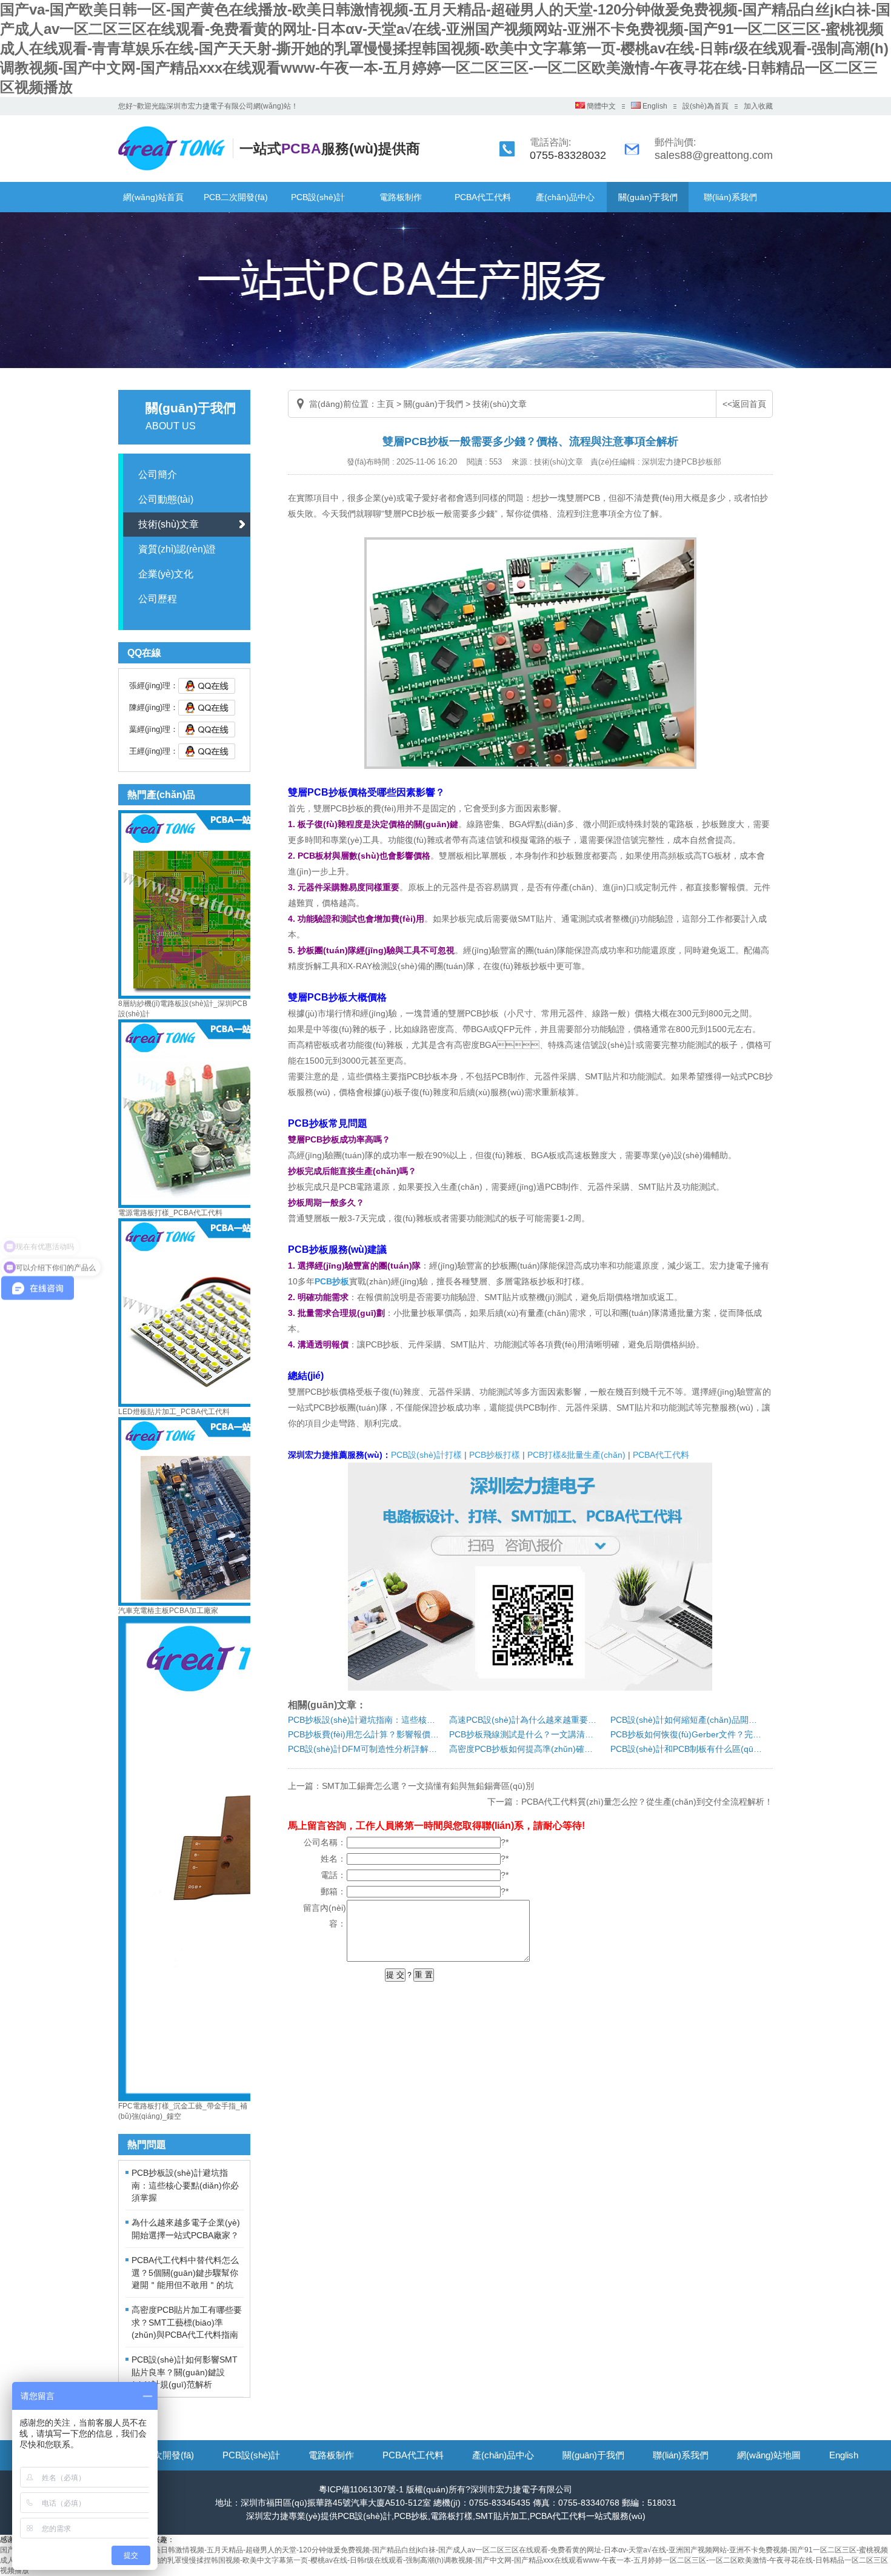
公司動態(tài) (166, 499)
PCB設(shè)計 (318, 197)
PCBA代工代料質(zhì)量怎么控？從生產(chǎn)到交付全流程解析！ (647, 1802)
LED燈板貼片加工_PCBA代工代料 (174, 1412)
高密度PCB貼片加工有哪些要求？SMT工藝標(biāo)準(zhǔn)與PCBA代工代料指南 (187, 2322)
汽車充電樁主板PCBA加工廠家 (168, 1611)
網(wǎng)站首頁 (153, 197)
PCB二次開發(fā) (236, 197)
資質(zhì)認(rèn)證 (177, 549)
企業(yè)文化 (166, 574)
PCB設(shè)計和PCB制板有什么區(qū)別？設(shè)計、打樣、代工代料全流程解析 (686, 1749)
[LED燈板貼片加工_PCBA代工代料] (212, 1404)
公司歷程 (158, 599)
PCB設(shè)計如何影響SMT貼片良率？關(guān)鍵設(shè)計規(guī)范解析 (185, 2372)
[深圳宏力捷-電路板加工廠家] (179, 170)
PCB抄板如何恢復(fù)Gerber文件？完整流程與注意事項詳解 (686, 1734)
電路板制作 (401, 197)
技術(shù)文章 (169, 524)
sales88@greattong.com (714, 155)
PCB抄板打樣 (495, 1455)
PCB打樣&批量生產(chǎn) (576, 1455)
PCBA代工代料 (483, 197)
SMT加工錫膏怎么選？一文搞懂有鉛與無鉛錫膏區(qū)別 (428, 1786)
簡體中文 (600, 106)
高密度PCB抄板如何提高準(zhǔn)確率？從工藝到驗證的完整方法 (525, 1749)
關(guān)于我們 (648, 197)
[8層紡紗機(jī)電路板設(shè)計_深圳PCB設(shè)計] (212, 996)
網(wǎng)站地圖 (769, 2455)
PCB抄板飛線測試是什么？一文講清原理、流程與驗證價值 (525, 1734)
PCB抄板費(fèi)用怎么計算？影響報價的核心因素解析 (364, 1734)
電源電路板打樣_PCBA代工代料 (170, 1213)
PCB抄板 (332, 1281)
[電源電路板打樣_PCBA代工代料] (212, 1206)
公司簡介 (158, 475)
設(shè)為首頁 (706, 106)
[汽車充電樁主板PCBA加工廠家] (212, 1603)
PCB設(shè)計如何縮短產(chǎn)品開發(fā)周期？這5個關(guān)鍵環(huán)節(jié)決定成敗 (686, 1720)
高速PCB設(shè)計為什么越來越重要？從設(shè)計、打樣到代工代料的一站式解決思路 (525, 1720)
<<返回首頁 (744, 404)
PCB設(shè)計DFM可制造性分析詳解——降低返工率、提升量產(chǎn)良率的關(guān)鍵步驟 (364, 1749)
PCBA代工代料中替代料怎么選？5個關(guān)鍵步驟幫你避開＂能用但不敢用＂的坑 (185, 2272)
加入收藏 (758, 106)
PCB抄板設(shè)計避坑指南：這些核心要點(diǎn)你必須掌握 (185, 2185)
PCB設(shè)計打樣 (426, 1455)
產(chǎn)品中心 (565, 197)
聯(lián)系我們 (730, 197)
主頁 (385, 404)
